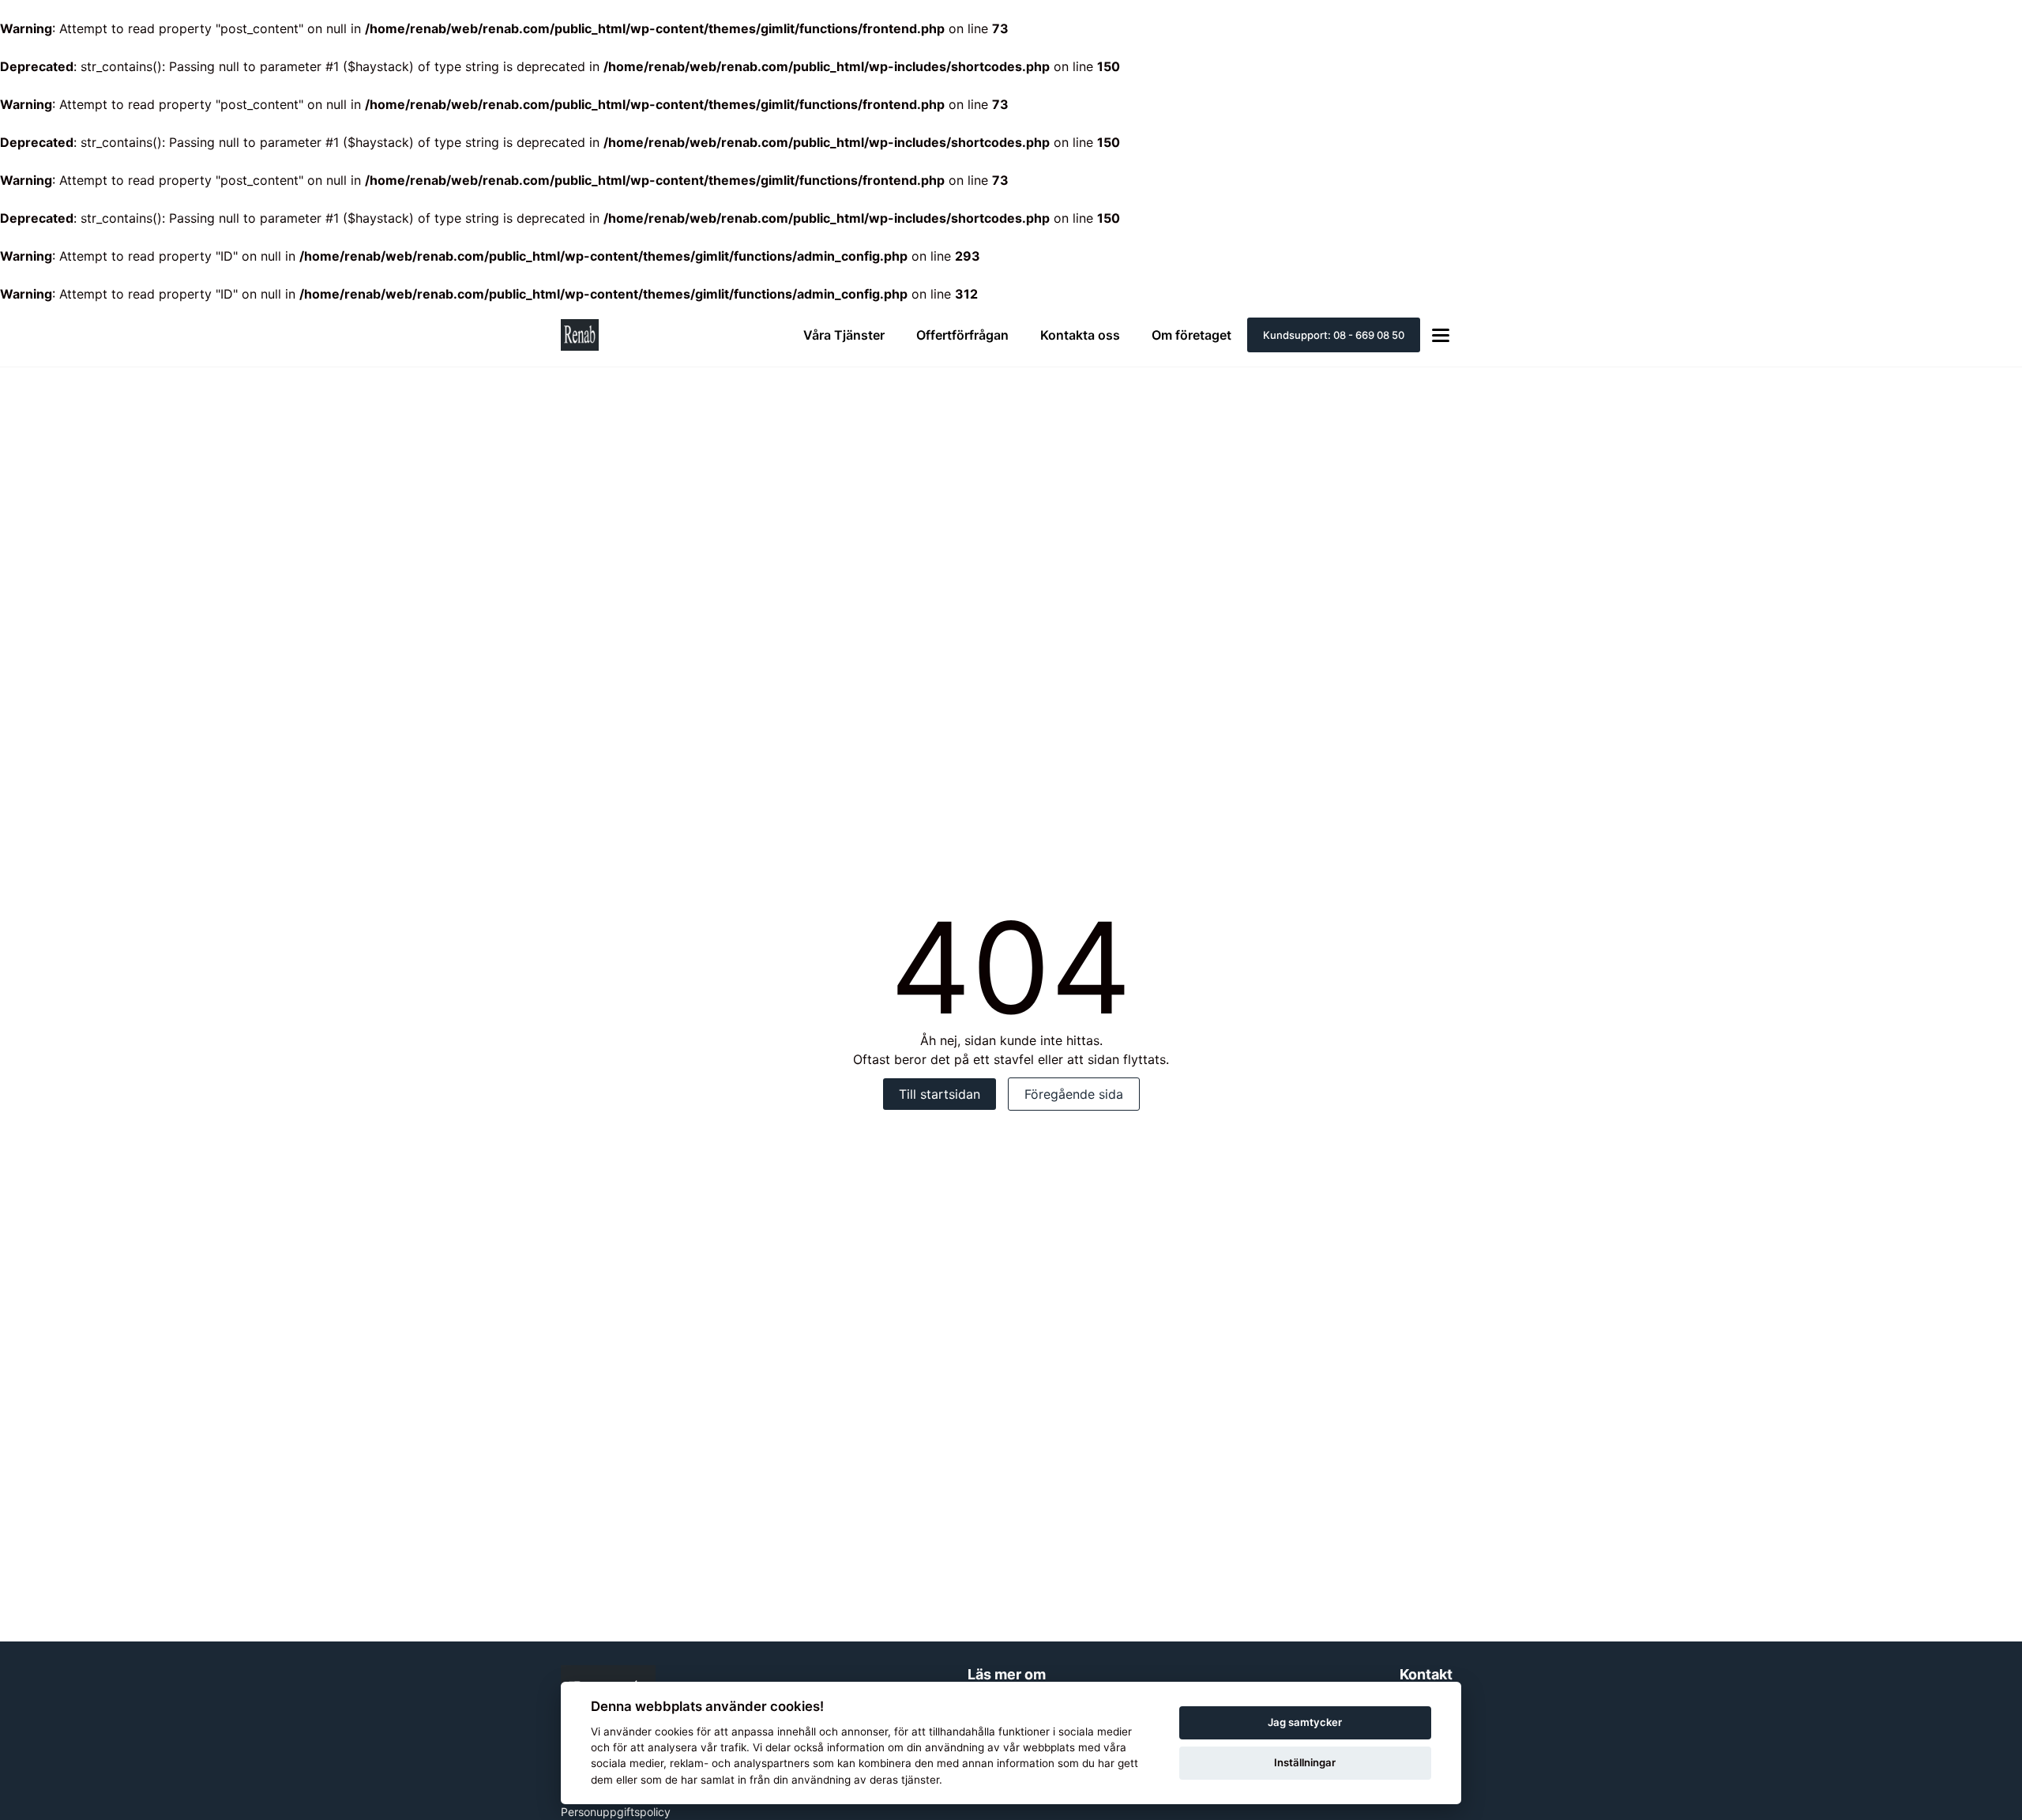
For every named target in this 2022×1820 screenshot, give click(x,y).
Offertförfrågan (962, 335)
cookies (674, 1732)
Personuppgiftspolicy (616, 1812)
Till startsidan (940, 1094)
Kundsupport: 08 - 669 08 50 (1334, 335)
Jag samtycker (1305, 1722)
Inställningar (1305, 1762)
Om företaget (1191, 335)
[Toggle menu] (1441, 335)
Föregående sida (1074, 1094)
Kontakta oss (1080, 335)
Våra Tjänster (844, 335)
